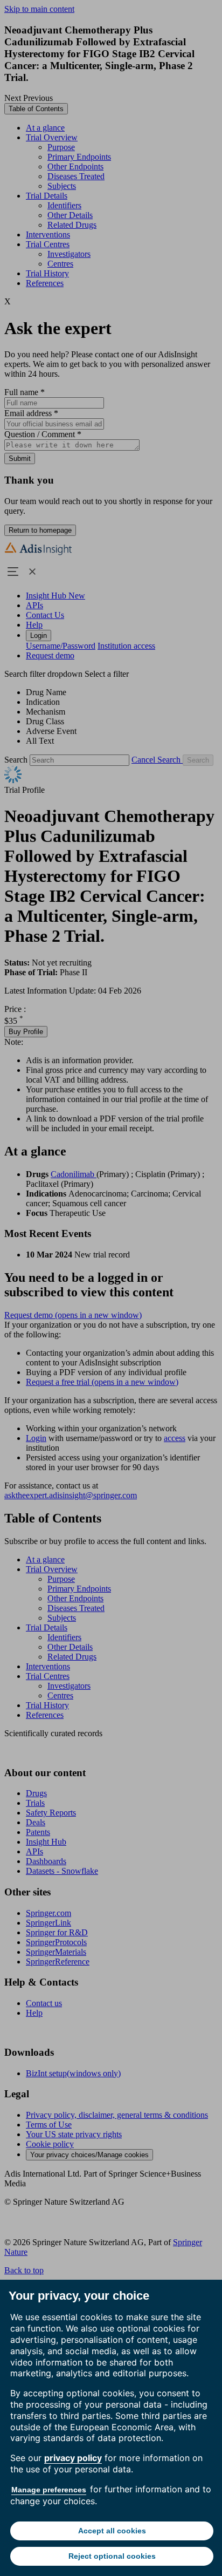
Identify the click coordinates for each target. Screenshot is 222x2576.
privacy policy (73, 2458)
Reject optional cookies (112, 2556)
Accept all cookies (112, 2531)
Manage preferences (49, 2490)
